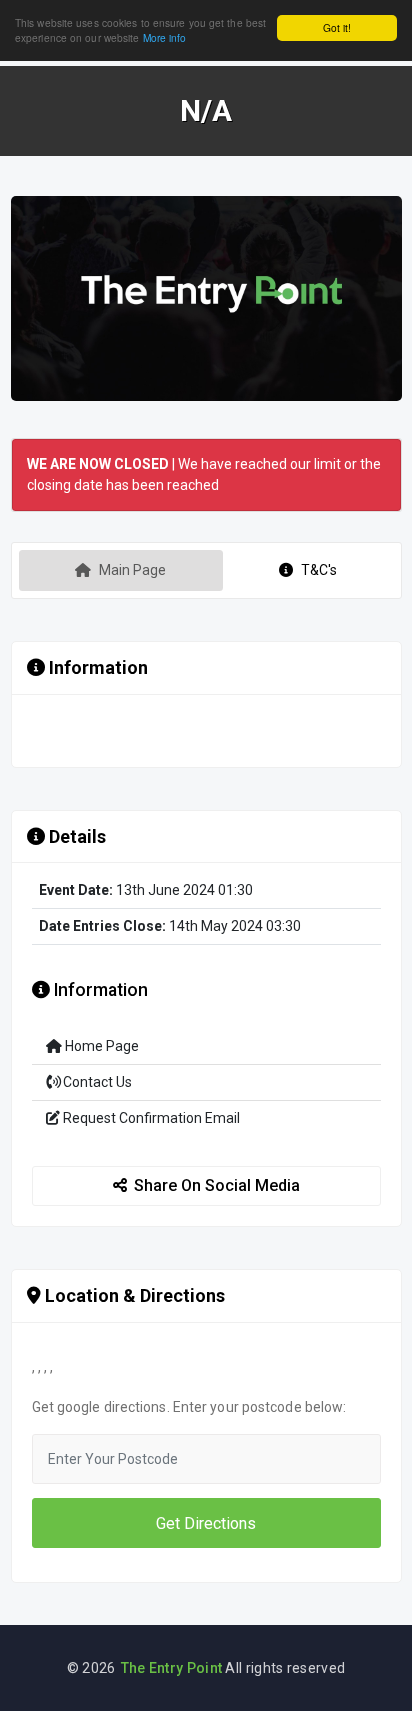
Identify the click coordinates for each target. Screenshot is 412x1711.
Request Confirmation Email (150, 1118)
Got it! (337, 27)
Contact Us (96, 1082)
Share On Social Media (217, 1185)
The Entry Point (172, 1668)
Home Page (100, 1046)
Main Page (132, 570)
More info (165, 37)
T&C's (319, 570)
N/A (206, 111)
